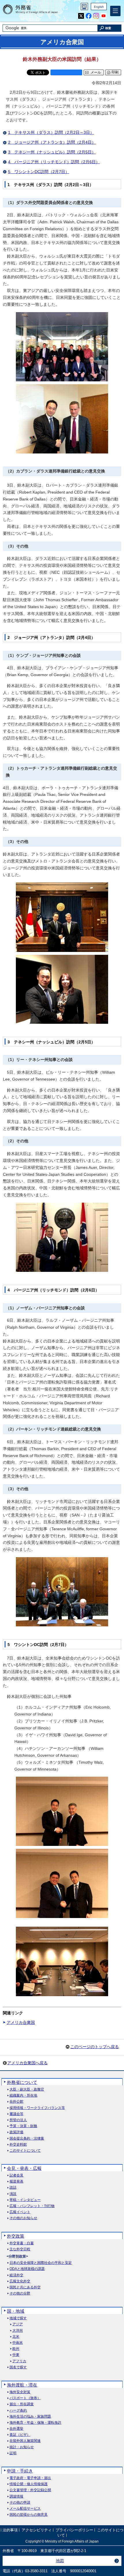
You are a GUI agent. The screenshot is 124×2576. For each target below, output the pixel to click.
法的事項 (10, 2530)
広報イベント (20, 2212)
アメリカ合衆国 (21, 2022)
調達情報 (16, 2497)
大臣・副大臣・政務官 (27, 2090)
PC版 (84, 6)
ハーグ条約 (18, 2411)
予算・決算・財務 (23, 2126)
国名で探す (18, 2367)
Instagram (96, 16)
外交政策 (16, 2236)
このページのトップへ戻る (95, 2047)
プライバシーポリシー (74, 2530)
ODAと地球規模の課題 (27, 2269)
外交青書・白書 (22, 2243)
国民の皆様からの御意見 (29, 2515)
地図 (60, 2561)
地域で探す (18, 2318)
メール (96, 72)
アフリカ (19, 2361)
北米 (16, 2337)
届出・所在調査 (22, 2404)
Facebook (89, 16)
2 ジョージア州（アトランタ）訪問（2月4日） (52, 142)
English (99, 7)
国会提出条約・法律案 (27, 2139)
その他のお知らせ (23, 2218)
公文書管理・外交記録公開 (30, 2490)
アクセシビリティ (37, 2530)
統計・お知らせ (22, 2447)
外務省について (22, 2082)
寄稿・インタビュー (25, 2200)
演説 (13, 2194)
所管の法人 (18, 2120)
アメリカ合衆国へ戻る (27, 2063)
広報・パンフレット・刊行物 (32, 2206)
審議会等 (16, 2114)
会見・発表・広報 (24, 2168)
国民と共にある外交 (25, 2287)
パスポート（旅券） (25, 2398)
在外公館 (16, 2102)
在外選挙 (16, 2429)
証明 (13, 2453)
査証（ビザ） (20, 2435)
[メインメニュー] (115, 11)
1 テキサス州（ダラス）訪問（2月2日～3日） (51, 132)
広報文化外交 (20, 2281)
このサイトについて (25, 2151)
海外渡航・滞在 (22, 2385)
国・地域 (16, 2311)
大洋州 (18, 2331)
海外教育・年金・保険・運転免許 (35, 2423)
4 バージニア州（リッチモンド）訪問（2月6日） (54, 162)
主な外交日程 (20, 2249)
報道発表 (16, 2182)
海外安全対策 (20, 2392)
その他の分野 (20, 2293)
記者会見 (16, 2175)
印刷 (115, 72)
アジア (18, 2324)
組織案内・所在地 (23, 2096)
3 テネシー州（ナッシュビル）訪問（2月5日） (52, 152)
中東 (16, 2355)
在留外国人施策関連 (25, 2441)
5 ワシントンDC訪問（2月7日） (39, 172)
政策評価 (16, 2132)
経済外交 (16, 2275)
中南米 (18, 2343)
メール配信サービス (25, 2509)
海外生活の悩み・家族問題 (30, 2417)
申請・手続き (20, 2471)
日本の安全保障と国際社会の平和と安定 (41, 2263)
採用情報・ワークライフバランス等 (37, 2108)
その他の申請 (20, 2503)
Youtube (104, 16)
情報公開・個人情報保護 (29, 2484)
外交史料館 (18, 2145)
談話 (13, 2188)
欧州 (16, 2349)
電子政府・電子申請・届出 (30, 2478)
